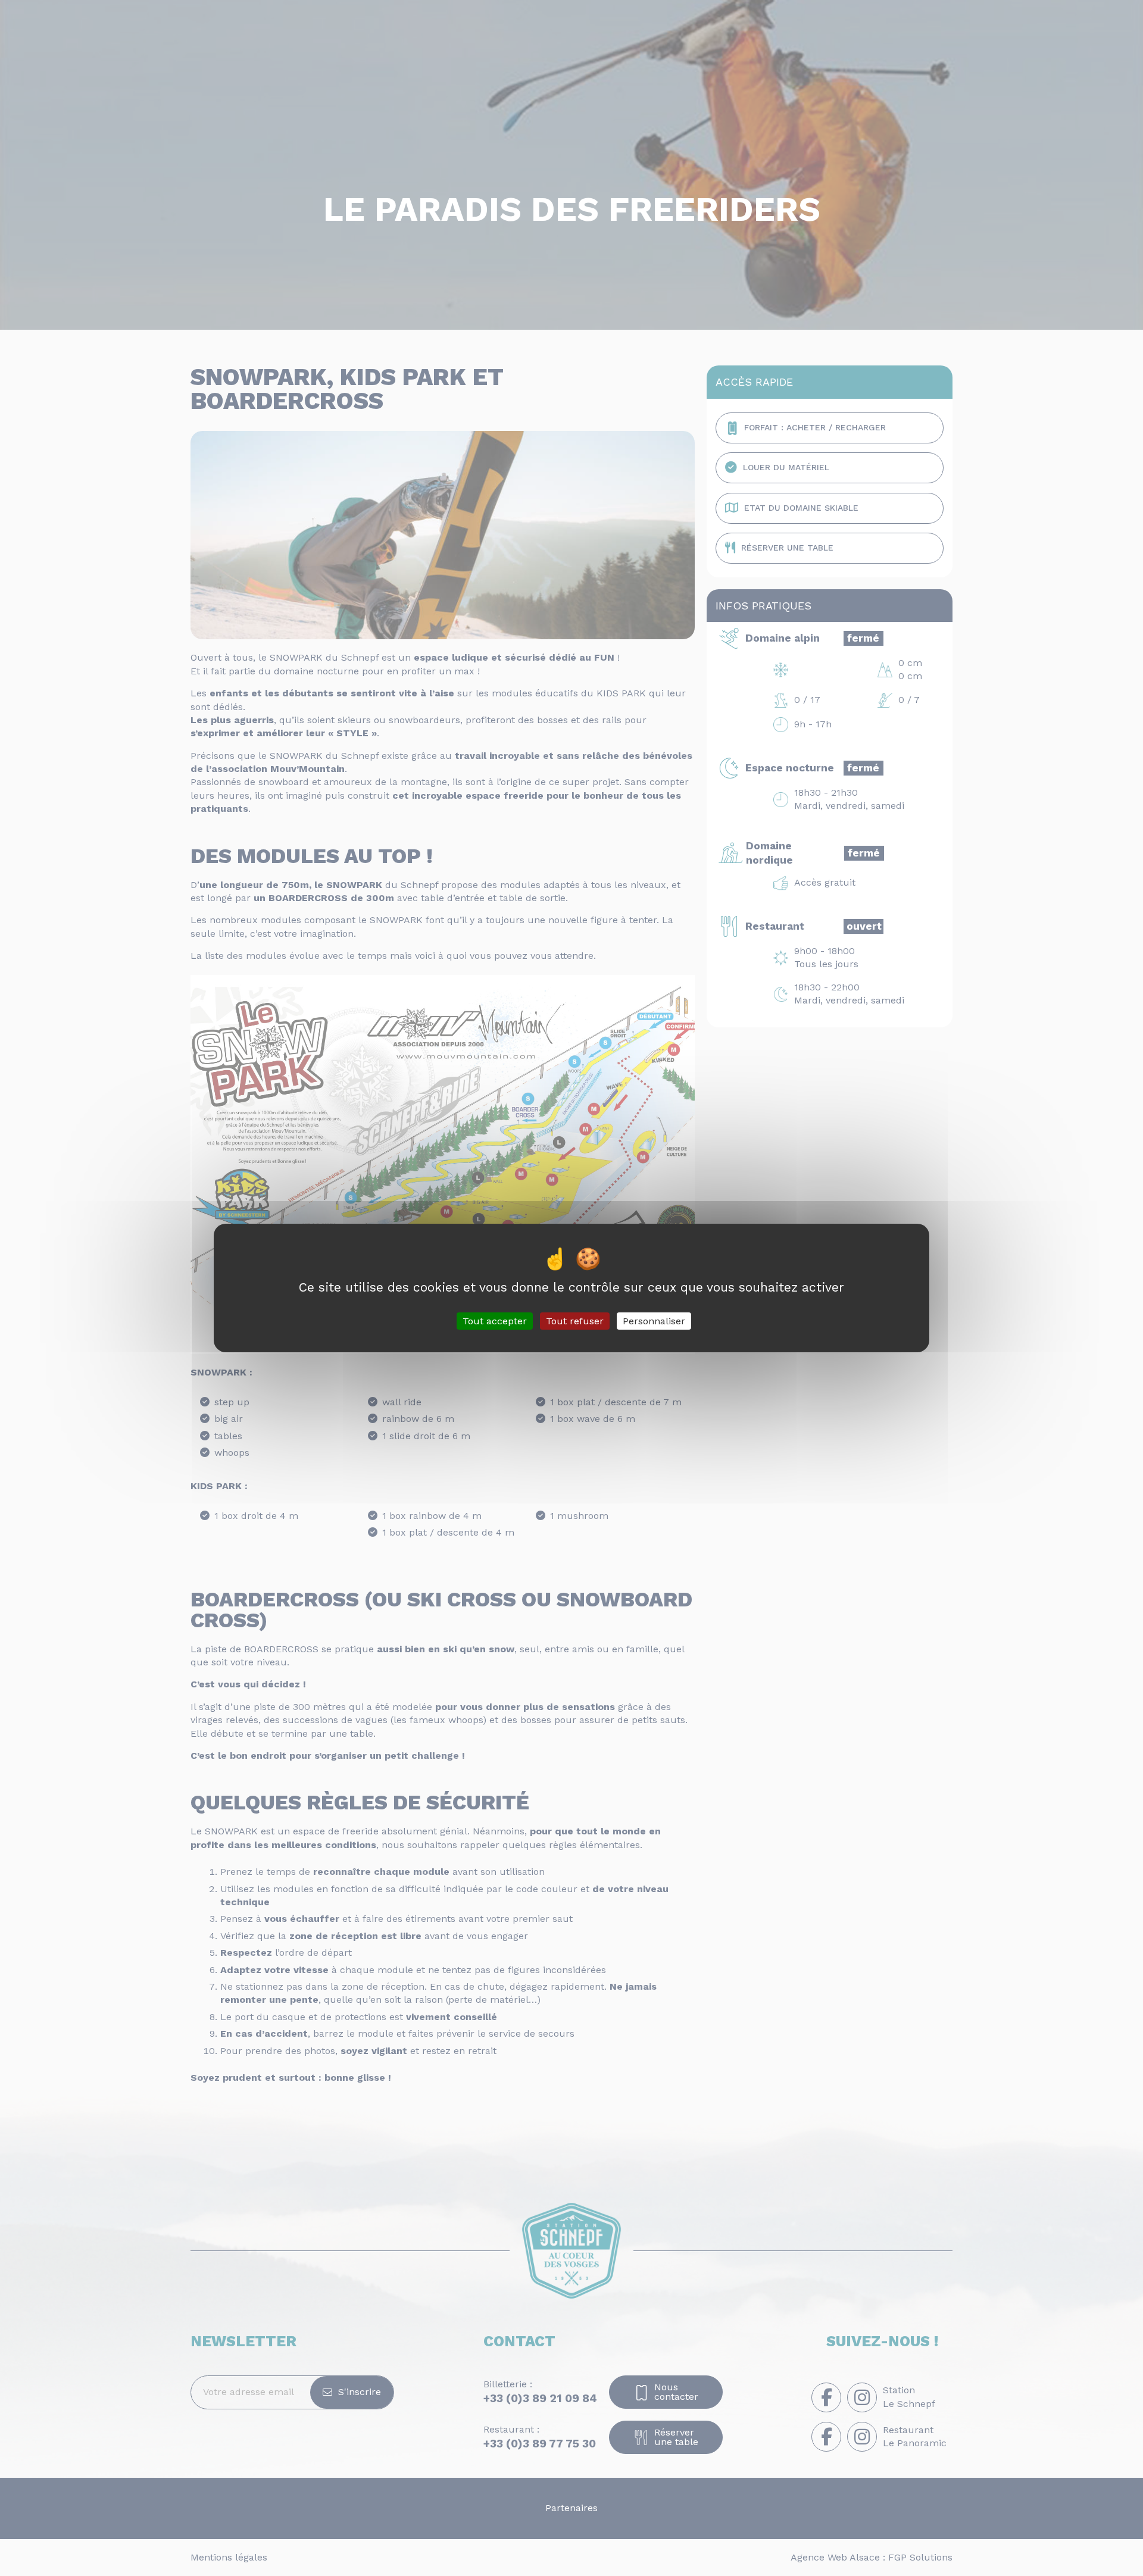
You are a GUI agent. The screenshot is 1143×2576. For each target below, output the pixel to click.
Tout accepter (495, 1321)
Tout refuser (575, 1321)
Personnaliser (654, 1321)
